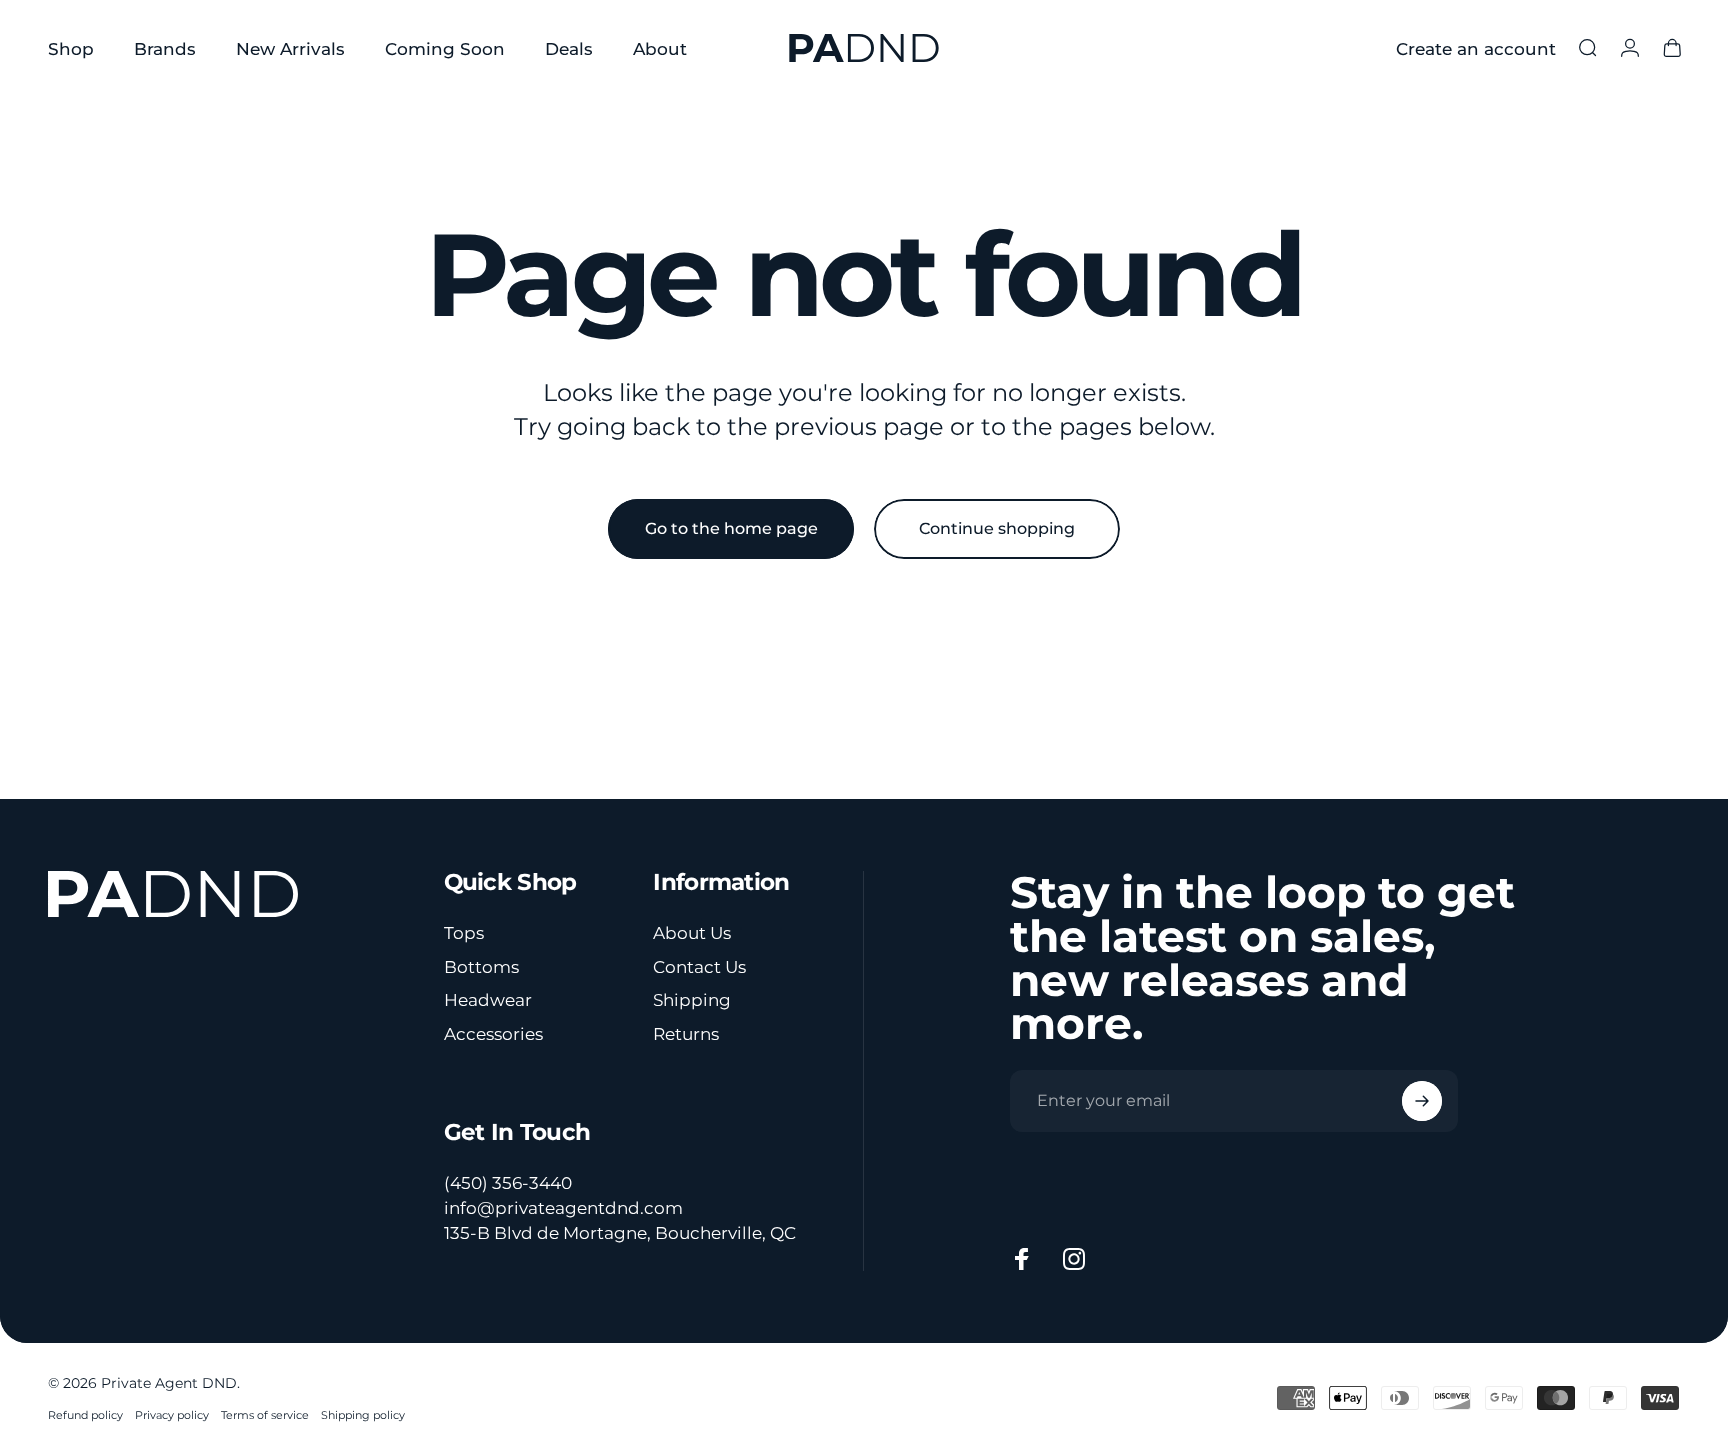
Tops (464, 932)
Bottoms (481, 966)
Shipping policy (363, 1415)
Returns (686, 1034)
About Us (692, 932)
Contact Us (699, 966)
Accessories (493, 1034)
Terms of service (265, 1415)
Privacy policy (172, 1415)
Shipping (692, 1000)
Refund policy (85, 1415)
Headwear (488, 1000)
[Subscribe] (1422, 1101)
